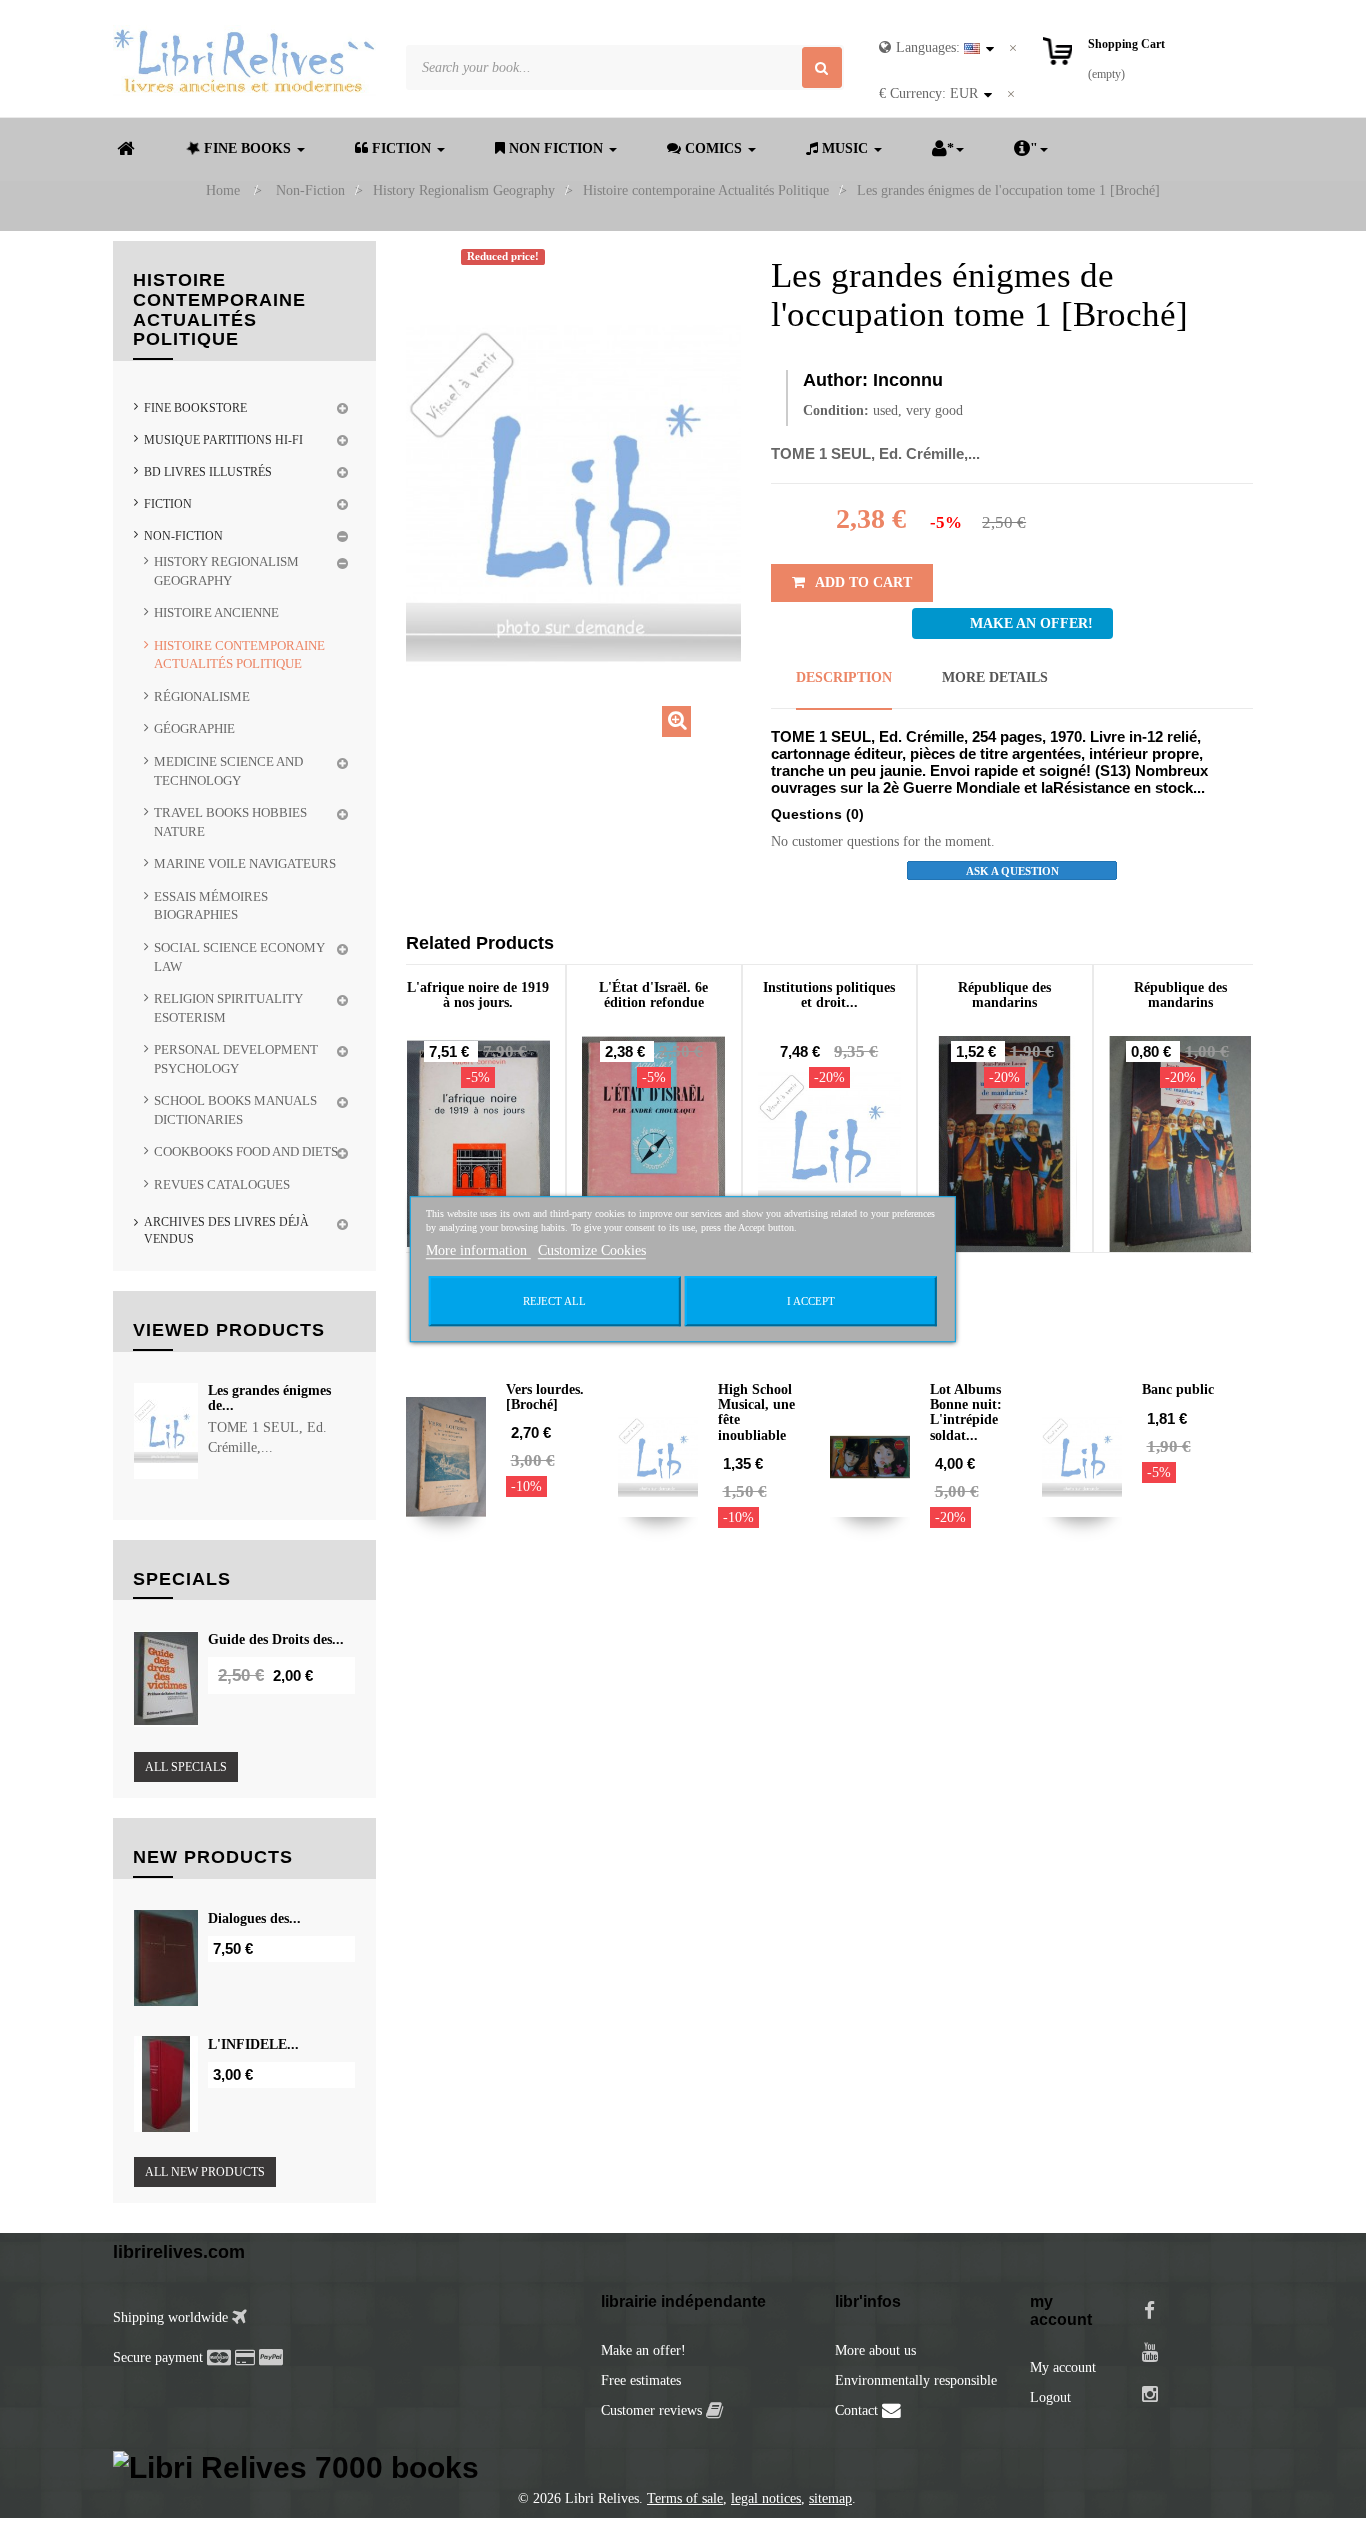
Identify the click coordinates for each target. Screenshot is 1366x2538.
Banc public (1178, 1389)
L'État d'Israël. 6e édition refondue (653, 995)
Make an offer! (643, 2350)
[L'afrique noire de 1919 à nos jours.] (479, 1144)
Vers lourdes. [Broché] (545, 1397)
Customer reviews (653, 2410)
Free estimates (641, 2380)
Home (223, 190)
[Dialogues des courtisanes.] (166, 1958)
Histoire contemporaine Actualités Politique (239, 655)
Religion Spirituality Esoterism (228, 1008)
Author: (835, 380)
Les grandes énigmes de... (269, 1398)
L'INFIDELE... (253, 2044)
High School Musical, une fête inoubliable (756, 1412)
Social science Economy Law (239, 957)
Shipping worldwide (172, 2317)
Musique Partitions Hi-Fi (223, 440)
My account (1063, 2367)
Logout (1050, 2397)
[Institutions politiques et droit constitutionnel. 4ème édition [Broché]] (830, 1144)
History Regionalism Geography (226, 571)
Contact (858, 2410)
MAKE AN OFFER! (1031, 623)
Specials (182, 1579)
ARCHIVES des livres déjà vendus (226, 1230)
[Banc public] (1082, 1457)
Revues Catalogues (222, 1184)
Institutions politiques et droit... (829, 995)
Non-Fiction (183, 536)
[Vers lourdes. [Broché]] (446, 1457)
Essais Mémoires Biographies (211, 906)
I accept (811, 1301)
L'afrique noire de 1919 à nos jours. (478, 995)
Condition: (836, 410)
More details (995, 677)
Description (844, 677)
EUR (928, 93)
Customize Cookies (592, 1250)
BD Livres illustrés (208, 472)
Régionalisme (202, 696)
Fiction (168, 504)
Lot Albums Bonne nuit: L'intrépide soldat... (966, 1412)
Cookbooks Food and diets (246, 1151)
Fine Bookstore (195, 408)
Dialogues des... (254, 1918)
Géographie (194, 728)
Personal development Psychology (236, 1059)
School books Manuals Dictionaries (235, 1110)
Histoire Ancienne (216, 612)
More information (478, 1250)
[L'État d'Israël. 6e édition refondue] (654, 1144)
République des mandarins (1004, 995)
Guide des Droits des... (276, 1639)
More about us (875, 2350)
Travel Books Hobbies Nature (230, 822)
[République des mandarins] (1005, 1144)
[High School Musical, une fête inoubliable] (658, 1457)
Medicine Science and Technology (228, 771)
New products (213, 1857)
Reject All (554, 1301)
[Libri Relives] (244, 60)
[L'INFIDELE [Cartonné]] (166, 2084)
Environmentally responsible (916, 2380)
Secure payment (158, 2357)
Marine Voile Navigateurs (245, 863)
